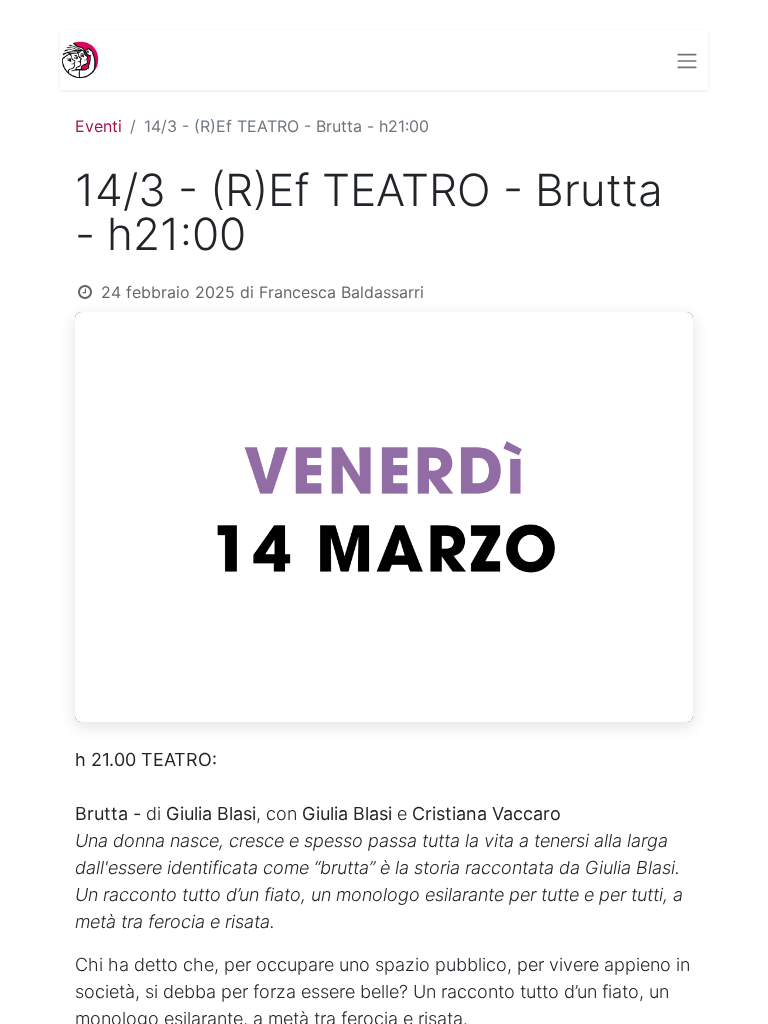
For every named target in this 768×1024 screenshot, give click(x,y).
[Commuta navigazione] (687, 60)
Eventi (98, 126)
